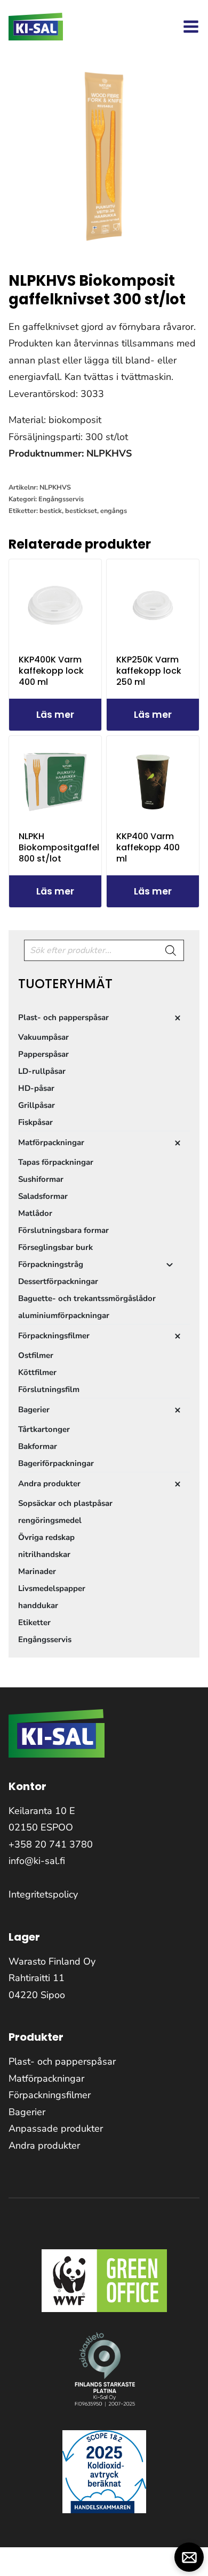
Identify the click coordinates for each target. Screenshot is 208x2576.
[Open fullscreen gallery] (189, 242)
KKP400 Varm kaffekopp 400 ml (148, 847)
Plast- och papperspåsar (62, 2061)
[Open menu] (191, 27)
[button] (189, 2557)
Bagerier (27, 2112)
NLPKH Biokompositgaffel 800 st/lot (59, 847)
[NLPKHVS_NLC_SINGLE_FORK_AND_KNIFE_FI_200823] (104, 157)
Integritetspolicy (43, 1894)
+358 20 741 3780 (51, 1844)
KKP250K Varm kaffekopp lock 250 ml (149, 671)
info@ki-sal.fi (37, 1861)
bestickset (81, 511)
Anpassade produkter (56, 2128)
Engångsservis (61, 499)
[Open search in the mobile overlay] (104, 950)
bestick (51, 511)
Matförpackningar (46, 2078)
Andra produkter (44, 2146)
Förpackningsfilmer (50, 2095)
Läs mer (55, 715)
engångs (114, 511)
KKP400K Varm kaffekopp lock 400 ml (51, 671)
